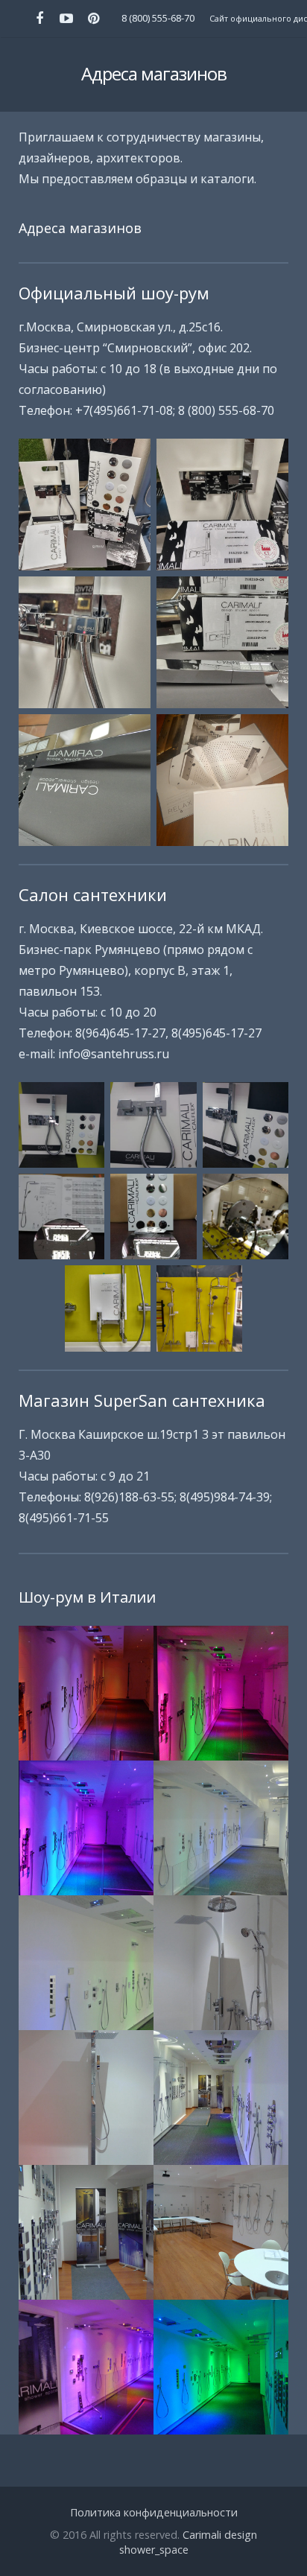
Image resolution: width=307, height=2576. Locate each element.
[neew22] (199, 1308)
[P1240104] (86, 1828)
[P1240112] (86, 2232)
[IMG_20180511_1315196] (85, 505)
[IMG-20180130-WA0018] (61, 1217)
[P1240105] (221, 1828)
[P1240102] (86, 1693)
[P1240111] (221, 2098)
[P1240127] (86, 2367)
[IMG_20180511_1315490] (85, 642)
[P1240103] (221, 1693)
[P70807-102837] (222, 780)
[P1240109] (86, 2098)
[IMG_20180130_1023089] (246, 1217)
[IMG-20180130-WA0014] (153, 1217)
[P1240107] (86, 1963)
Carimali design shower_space (189, 2542)
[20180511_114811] (61, 1125)
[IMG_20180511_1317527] (222, 642)
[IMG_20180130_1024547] (108, 1308)
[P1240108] (221, 1963)
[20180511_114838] (153, 1125)
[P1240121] (221, 2232)
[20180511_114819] (246, 1125)
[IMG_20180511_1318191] (85, 780)
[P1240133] (221, 2367)
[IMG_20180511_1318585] (222, 505)
